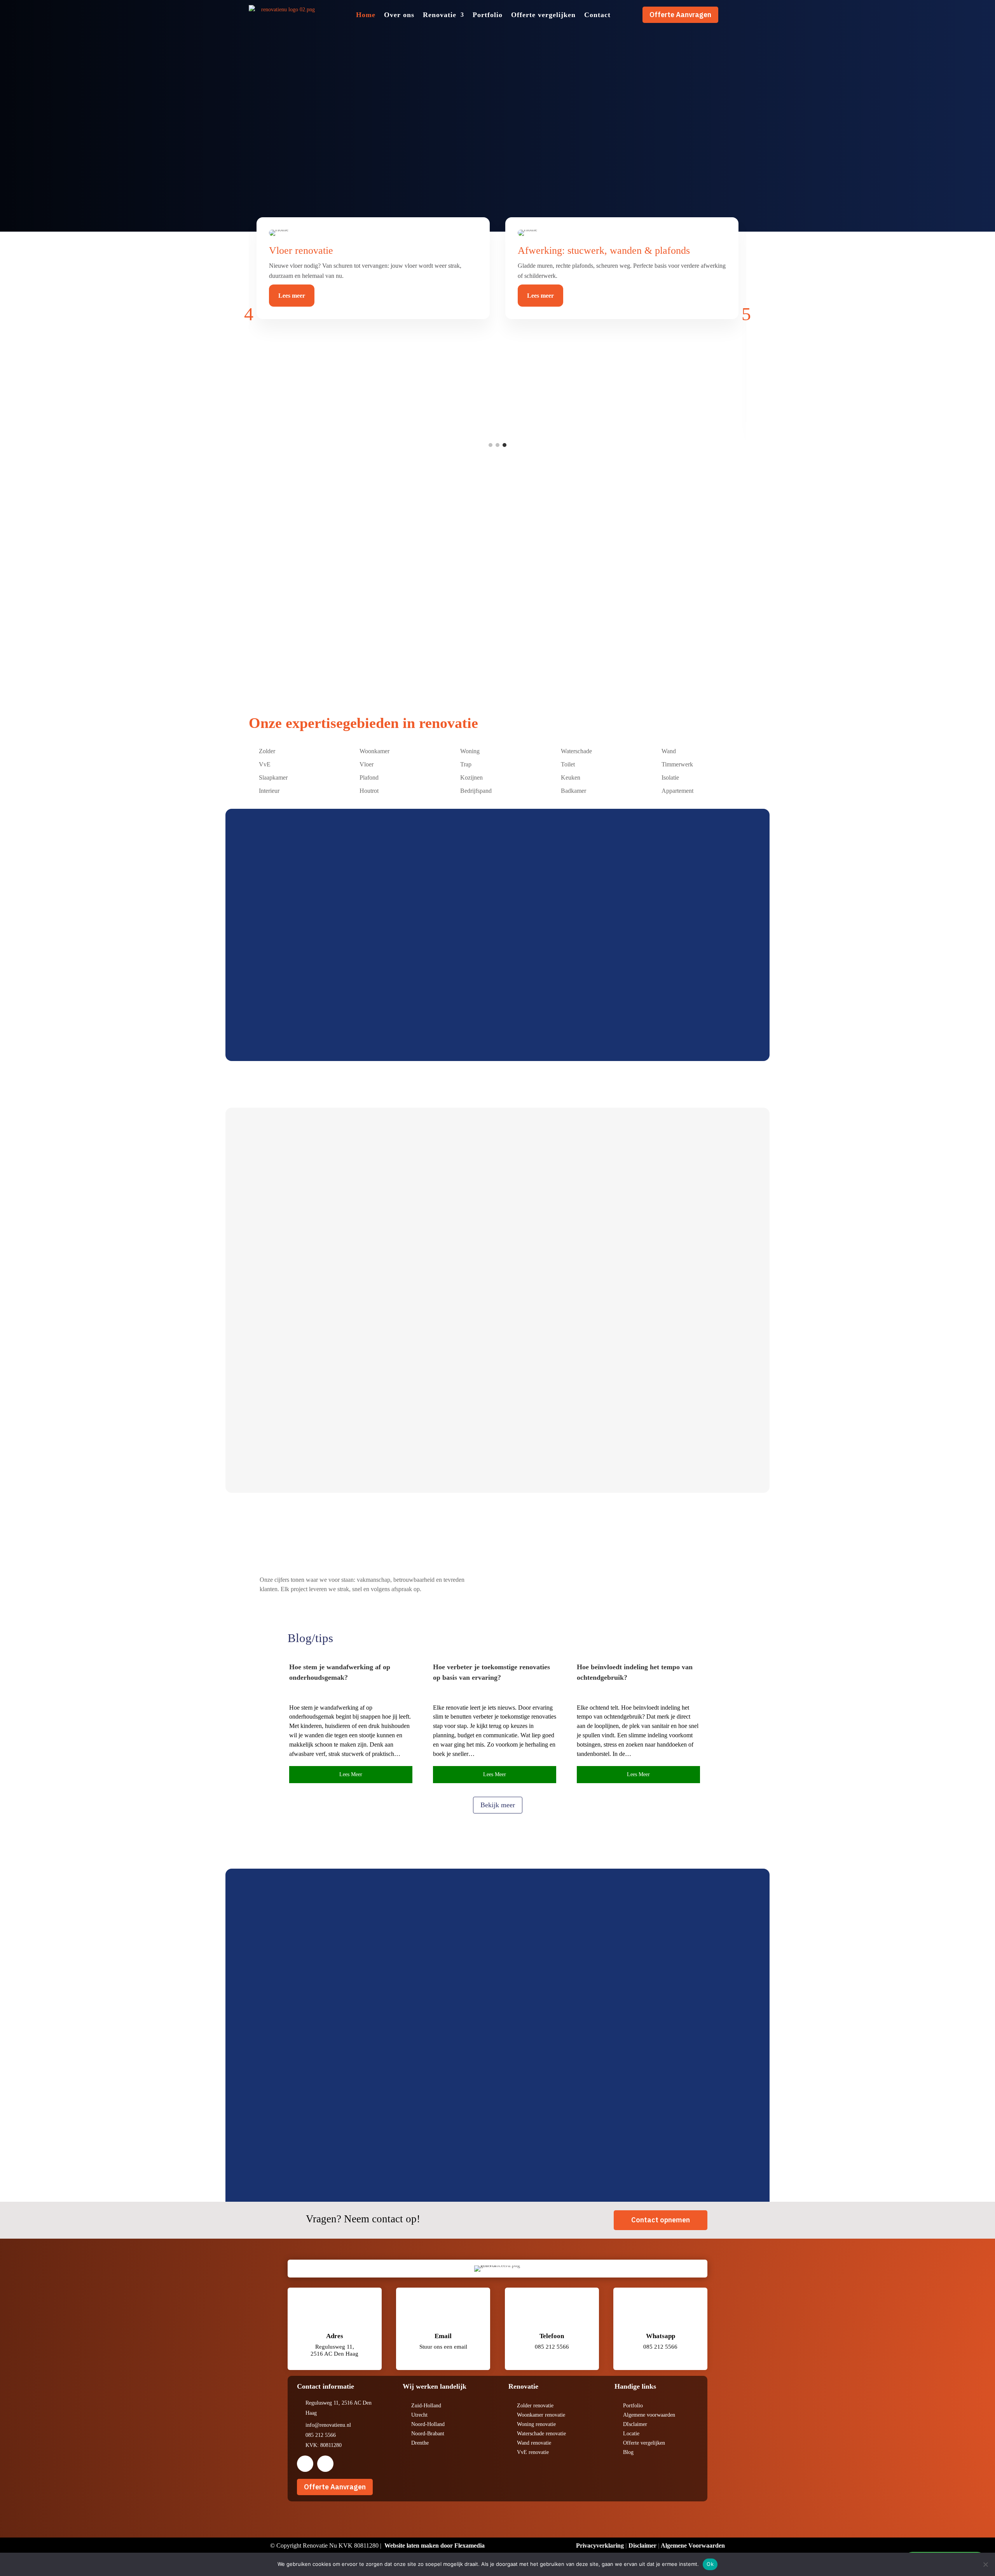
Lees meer (292, 296)
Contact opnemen (661, 2220)
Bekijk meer (498, 1805)
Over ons (399, 15)
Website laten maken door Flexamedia (435, 2545)
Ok (710, 2564)
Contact (597, 15)
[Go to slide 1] (491, 445)
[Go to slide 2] (497, 445)
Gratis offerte (276, 166)
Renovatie (440, 15)
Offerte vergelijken (543, 15)
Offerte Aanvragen (680, 15)
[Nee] (985, 2564)
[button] (249, 314)
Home (366, 15)
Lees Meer (291, 1273)
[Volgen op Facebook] (305, 2464)
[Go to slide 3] (504, 445)
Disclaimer (642, 2545)
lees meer (351, 1774)
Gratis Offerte (287, 1005)
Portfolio (488, 15)
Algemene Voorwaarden (693, 2545)
